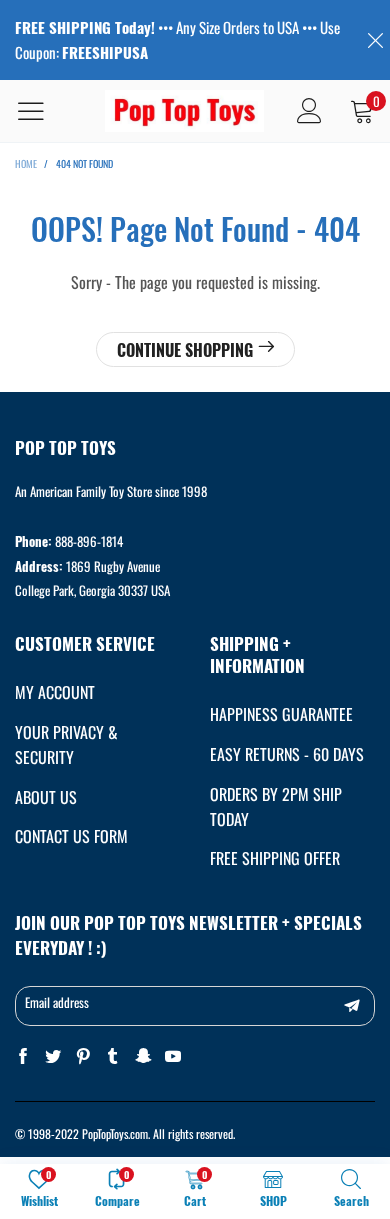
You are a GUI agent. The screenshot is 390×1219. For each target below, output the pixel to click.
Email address (57, 1002)
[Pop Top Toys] (185, 111)
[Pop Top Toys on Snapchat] (143, 1056)
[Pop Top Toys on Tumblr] (113, 1056)
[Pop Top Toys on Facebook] (23, 1056)
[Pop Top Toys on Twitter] (53, 1056)
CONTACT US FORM (71, 836)
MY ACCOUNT (55, 692)
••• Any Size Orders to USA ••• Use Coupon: (177, 39)
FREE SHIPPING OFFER (275, 858)
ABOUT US (46, 797)
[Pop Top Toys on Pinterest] (83, 1056)
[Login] (309, 111)
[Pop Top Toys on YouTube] (173, 1056)
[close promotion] (375, 40)
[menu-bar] (43, 111)
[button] (352, 1006)
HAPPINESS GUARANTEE (281, 714)
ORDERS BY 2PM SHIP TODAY (276, 806)
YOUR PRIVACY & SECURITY (66, 744)
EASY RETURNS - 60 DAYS (287, 754)
